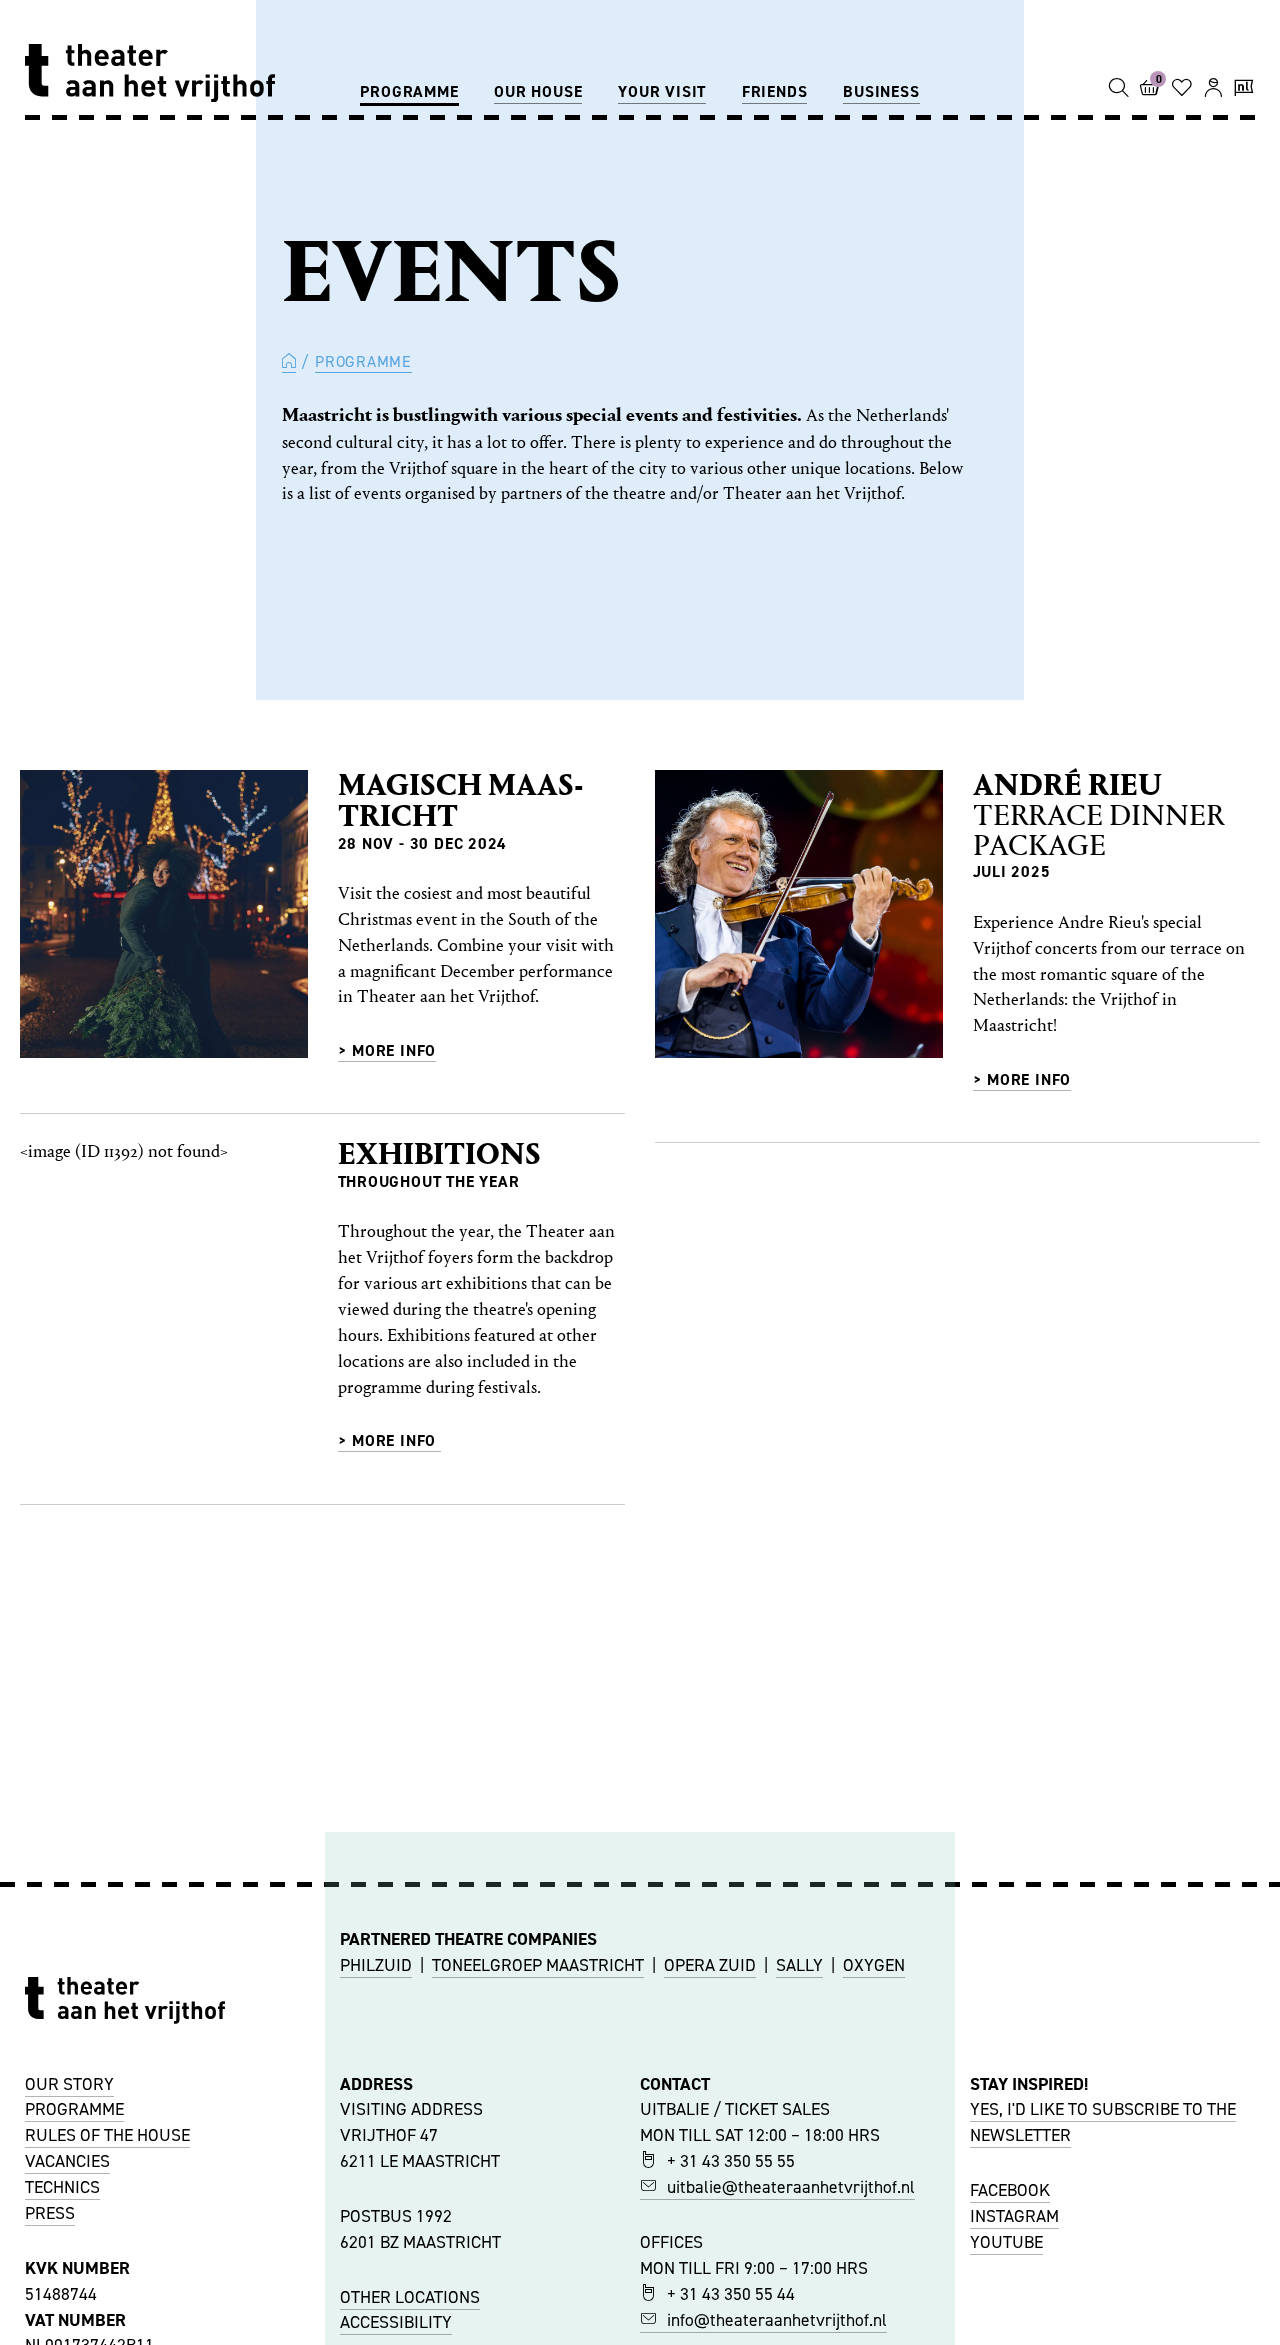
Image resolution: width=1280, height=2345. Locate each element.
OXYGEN (874, 1965)
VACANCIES (67, 2161)
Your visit (662, 91)
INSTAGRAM (1014, 2216)
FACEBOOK (1010, 2190)
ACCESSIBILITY (396, 2322)
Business (881, 91)
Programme (409, 91)
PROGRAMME (74, 2109)
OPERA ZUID (710, 1965)
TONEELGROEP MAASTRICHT (538, 1965)
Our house (538, 91)
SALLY (799, 1965)
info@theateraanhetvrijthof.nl (777, 2320)
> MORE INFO (387, 1440)
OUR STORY (69, 2084)
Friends (775, 91)
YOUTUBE (1006, 2242)
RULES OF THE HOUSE (107, 2135)
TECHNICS (62, 2187)
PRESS (50, 2213)
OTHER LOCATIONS (410, 2297)
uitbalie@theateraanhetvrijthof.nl (791, 2187)
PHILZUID (376, 1965)
